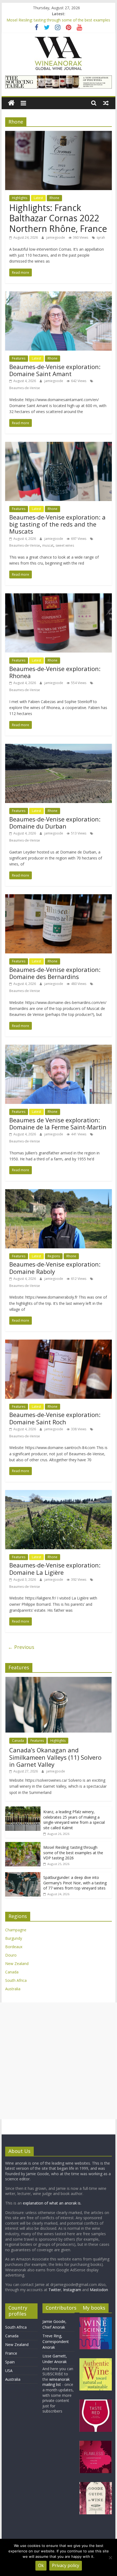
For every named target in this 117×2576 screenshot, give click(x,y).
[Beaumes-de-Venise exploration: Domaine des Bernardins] (59, 897)
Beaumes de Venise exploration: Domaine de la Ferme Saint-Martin (58, 1123)
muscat (48, 545)
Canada (18, 1741)
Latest (38, 198)
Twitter (55, 2290)
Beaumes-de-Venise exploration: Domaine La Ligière (55, 1569)
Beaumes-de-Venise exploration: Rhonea (55, 672)
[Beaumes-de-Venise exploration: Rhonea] (59, 597)
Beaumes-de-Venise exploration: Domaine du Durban (55, 823)
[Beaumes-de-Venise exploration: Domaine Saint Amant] (59, 295)
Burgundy (14, 1938)
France (11, 2353)
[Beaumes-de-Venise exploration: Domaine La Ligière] (59, 1493)
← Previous (21, 1647)
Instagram (73, 2290)
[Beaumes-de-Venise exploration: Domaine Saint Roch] (59, 1343)
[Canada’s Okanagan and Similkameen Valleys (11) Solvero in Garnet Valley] (59, 1680)
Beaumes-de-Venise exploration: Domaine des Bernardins (55, 973)
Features (19, 358)
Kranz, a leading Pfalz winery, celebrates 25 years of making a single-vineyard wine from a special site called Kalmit (74, 1820)
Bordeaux (14, 1947)
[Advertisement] (59, 2061)
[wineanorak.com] (11, 103)
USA (9, 2371)
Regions (54, 1256)
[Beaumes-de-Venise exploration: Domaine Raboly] (59, 1192)
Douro (11, 1955)
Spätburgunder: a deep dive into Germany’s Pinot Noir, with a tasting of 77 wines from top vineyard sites (75, 1883)
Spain (10, 2362)
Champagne (16, 1930)
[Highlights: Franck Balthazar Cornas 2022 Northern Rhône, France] (59, 134)
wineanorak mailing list (56, 2382)
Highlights (20, 198)
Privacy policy (66, 2565)
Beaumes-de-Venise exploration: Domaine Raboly (55, 1268)
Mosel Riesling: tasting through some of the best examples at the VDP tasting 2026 (73, 1853)
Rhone (54, 198)
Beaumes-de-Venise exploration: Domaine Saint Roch (55, 1418)
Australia (13, 1989)
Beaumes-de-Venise (25, 388)
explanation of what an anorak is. (52, 2203)
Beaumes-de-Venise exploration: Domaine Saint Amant (55, 370)
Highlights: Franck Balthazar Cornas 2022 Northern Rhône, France (58, 218)
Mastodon (99, 2290)
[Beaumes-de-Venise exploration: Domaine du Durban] (59, 747)
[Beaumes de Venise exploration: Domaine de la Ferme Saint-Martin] (59, 1048)
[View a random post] (106, 103)
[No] (110, 2558)
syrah (101, 237)
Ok (41, 2565)
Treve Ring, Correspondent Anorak (56, 2342)
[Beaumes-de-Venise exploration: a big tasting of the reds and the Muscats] (59, 445)
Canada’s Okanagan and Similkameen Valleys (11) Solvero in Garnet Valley (55, 1757)
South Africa (16, 1980)
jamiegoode (56, 237)
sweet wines (65, 545)
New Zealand (17, 1964)
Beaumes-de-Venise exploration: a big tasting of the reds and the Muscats (57, 524)
